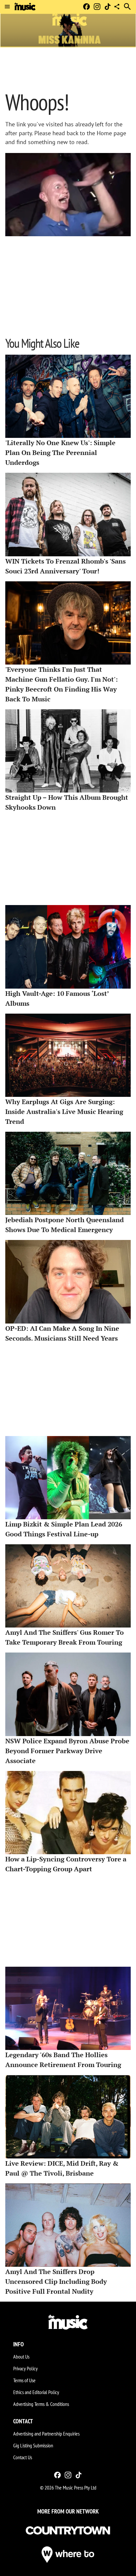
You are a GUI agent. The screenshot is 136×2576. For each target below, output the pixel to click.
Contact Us (23, 2457)
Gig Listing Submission (33, 2445)
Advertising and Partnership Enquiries (46, 2434)
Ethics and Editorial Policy (36, 2392)
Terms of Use (24, 2380)
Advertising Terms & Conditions (41, 2404)
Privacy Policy (25, 2368)
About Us (21, 2357)
